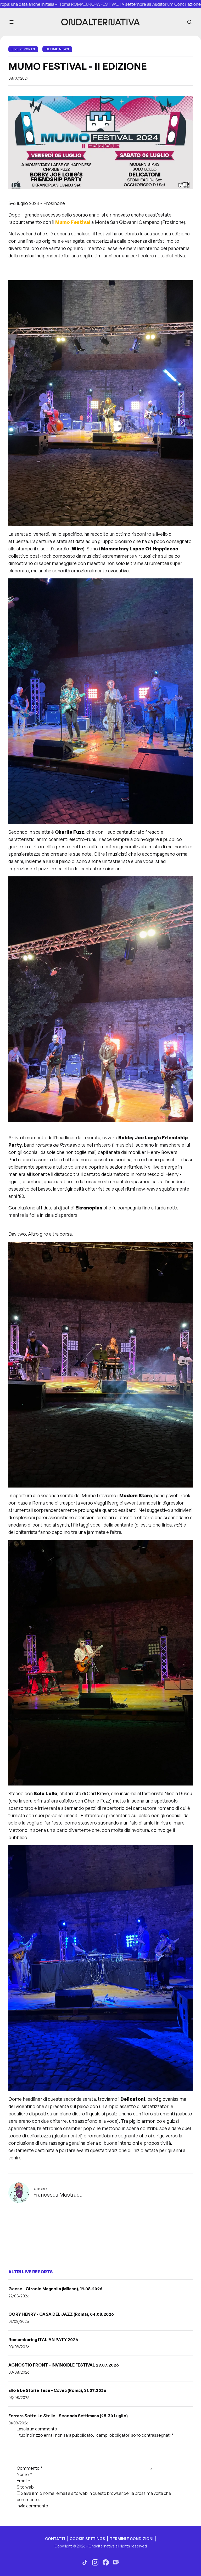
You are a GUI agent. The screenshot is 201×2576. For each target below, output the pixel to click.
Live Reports (23, 49)
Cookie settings (87, 2539)
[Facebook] (106, 2562)
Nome (24, 2474)
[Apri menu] (12, 22)
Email (24, 2481)
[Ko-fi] (116, 2562)
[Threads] (85, 2562)
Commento (30, 2468)
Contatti (55, 2539)
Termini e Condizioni (132, 2539)
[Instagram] (95, 2562)
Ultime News (57, 49)
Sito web (25, 2487)
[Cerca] (189, 22)
